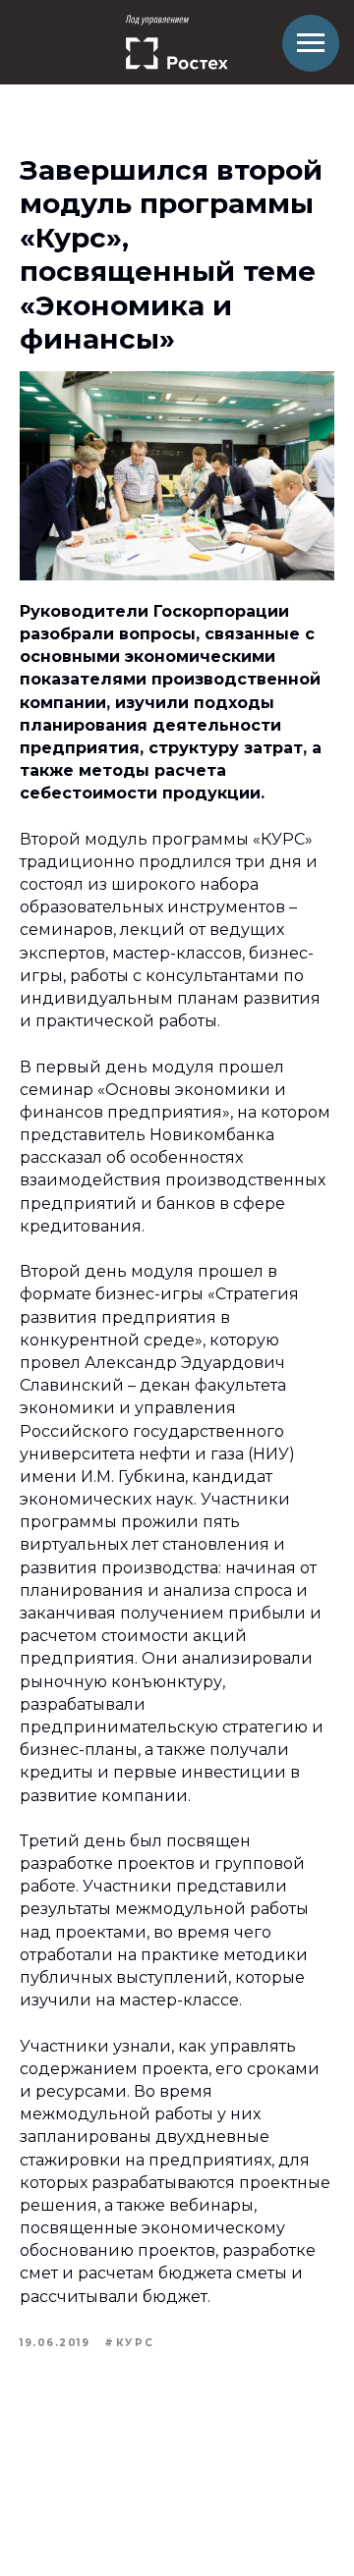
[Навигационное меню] (311, 43)
